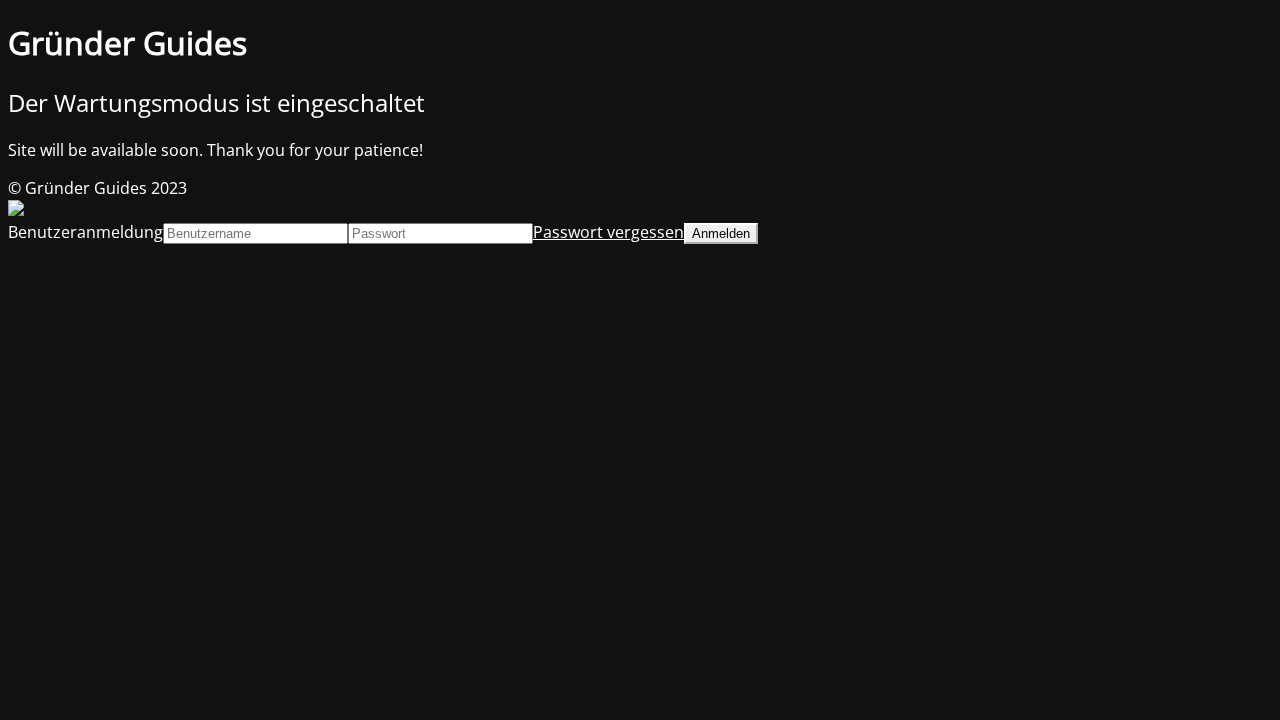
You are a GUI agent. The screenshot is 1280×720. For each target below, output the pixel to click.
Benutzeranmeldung (85, 232)
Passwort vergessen (608, 232)
